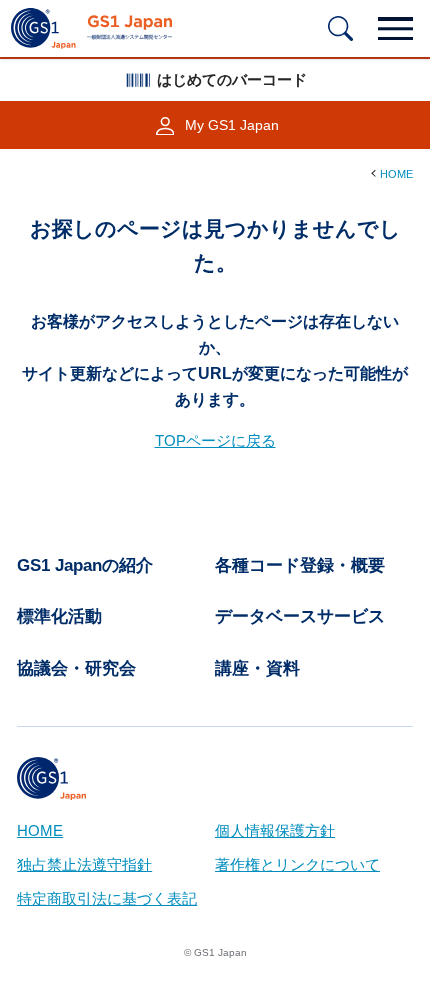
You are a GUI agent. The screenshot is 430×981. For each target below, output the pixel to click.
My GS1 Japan (232, 125)
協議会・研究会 (76, 668)
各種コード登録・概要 (300, 565)
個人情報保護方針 (275, 831)
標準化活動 (59, 616)
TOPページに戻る (215, 441)
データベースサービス (300, 616)
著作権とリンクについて (297, 865)
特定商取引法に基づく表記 (107, 899)
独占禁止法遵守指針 (84, 865)
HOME (396, 174)
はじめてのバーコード (232, 80)
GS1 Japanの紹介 (85, 565)
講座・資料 (257, 668)
